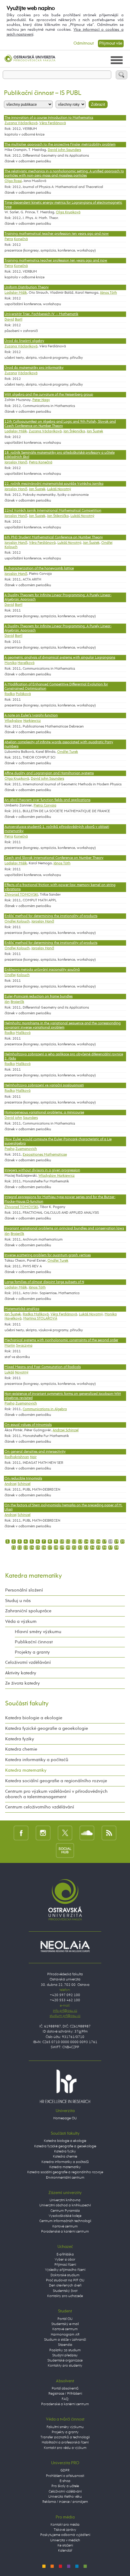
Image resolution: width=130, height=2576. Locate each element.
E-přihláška (65, 2255)
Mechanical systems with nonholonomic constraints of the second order (61, 1340)
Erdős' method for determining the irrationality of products (51, 916)
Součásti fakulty (27, 1704)
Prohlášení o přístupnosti (65, 2476)
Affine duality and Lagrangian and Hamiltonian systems (49, 773)
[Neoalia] (65, 1946)
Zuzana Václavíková (21, 123)
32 (80, 1548)
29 (62, 1548)
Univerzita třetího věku (65, 2497)
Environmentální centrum (65, 2178)
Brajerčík (17, 1002)
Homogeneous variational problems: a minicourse (44, 1113)
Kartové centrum (65, 2227)
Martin (10, 1346)
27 (50, 1548)
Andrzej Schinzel (66, 1430)
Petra (9, 239)
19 (116, 1542)
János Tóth (109, 293)
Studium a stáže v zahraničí (65, 2340)
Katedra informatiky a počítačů (37, 1760)
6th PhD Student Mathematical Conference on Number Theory (54, 537)
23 (26, 1548)
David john (13, 1118)
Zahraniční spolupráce (28, 1611)
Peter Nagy (41, 400)
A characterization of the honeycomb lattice (39, 568)
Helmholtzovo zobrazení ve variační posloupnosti (44, 1085)
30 (68, 1548)
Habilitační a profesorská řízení (65, 2443)
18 (110, 1542)
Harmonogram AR (65, 2335)
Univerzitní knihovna (65, 2200)
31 (74, 1548)
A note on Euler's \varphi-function (31, 715)
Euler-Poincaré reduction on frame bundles (39, 997)
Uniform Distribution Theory (27, 287)
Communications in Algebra (45, 1409)
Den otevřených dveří (65, 2286)
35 (98, 1548)
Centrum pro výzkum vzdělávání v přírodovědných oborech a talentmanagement (56, 1794)
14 (86, 1542)
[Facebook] (21, 1833)
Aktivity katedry (21, 1673)
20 (122, 1542)
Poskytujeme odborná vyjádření (65, 2535)
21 (14, 1548)
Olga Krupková (68, 212)
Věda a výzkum (21, 1621)
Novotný (22, 1373)
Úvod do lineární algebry (24, 341)
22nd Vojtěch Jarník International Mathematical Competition (53, 511)
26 (44, 1548)
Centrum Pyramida (65, 2211)
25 (38, 1548)
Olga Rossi (13, 181)
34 (92, 1548)
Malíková (23, 1033)
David (9, 320)
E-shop (65, 2481)
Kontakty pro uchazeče (65, 2296)
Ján (7, 1002)
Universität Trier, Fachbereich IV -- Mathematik (41, 314)
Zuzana (11, 373)
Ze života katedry (23, 1683)
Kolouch (23, 975)
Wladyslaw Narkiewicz (57, 1176)
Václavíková (28, 373)
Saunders (30, 1118)
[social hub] (65, 1850)
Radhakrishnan (17, 1457)
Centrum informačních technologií (65, 2221)
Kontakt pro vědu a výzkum (65, 2448)
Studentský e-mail (65, 2324)
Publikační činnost (34, 1642)
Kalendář (65, 2551)
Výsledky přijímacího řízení (65, 2270)
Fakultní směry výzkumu (65, 2427)
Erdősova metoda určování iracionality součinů (42, 970)
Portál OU (65, 2319)
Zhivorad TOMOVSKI (21, 895)
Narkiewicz (32, 721)
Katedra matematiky (34, 1576)
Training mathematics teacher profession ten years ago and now (56, 261)
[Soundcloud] (87, 1833)
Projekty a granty (32, 1652)
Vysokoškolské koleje (65, 2216)
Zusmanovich (26, 1149)
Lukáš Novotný (59, 489)
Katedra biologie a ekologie (34, 1718)
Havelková (26, 663)
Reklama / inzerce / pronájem (65, 2502)
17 (104, 1542)
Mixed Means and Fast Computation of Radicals (43, 1367)
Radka (10, 694)
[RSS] (109, 1833)
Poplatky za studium (65, 2350)
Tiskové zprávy (65, 2530)
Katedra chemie (21, 1749)
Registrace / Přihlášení (65, 2394)
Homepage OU (65, 2118)
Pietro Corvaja (45, 806)
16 (98, 1542)
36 (104, 1548)
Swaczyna (24, 1346)
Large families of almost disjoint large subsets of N (44, 1282)
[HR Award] (65, 2086)
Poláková (23, 694)
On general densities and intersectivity (35, 1452)
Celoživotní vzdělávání (28, 1662)
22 (20, 1548)
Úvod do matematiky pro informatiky (34, 368)
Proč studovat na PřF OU (65, 2280)
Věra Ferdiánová (53, 123)
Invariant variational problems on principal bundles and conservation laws (64, 1229)
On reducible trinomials (23, 1479)
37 (110, 1548)
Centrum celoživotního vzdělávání (40, 1807)
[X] (65, 1833)
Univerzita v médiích (65, 2540)
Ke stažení (65, 2546)
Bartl (19, 320)
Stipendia (65, 2345)
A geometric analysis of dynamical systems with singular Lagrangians (60, 658)
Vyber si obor (65, 2260)
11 (68, 1542)
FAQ (65, 2399)
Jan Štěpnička (74, 431)
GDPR (65, 2471)
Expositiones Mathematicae (45, 1155)
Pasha (10, 1149)
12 (74, 1542)
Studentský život (65, 2291)
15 (92, 1542)
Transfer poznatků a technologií (65, 2437)
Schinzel (24, 1484)
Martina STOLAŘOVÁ (40, 1319)
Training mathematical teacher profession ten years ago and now (57, 234)
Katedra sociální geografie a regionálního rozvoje (56, 1781)
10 (62, 1542)
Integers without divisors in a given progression (42, 1170)
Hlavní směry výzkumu (38, 1632)
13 (80, 1542)
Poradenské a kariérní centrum (65, 2232)
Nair (33, 1457)
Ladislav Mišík (16, 293)
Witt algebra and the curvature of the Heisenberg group (49, 395)
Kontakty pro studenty (65, 2366)
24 (32, 1548)
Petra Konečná (41, 462)
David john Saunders (64, 150)
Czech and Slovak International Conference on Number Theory (54, 858)
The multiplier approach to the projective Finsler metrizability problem (60, 145)
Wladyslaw (13, 721)
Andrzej (11, 1484)
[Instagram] (43, 1833)
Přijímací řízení (65, 2265)
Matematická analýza (22, 1309)
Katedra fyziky (20, 1739)
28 (56, 1548)
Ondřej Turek (68, 752)
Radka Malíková (36, 1314)
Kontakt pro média (65, 2525)
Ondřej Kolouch (17, 922)
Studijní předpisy (65, 2355)
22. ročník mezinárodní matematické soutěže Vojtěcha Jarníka (54, 484)
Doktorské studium (65, 2275)
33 (86, 1548)
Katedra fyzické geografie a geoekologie (47, 1728)
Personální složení (24, 1590)
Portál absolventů (65, 2389)
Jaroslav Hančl (16, 462)
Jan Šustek (95, 431)
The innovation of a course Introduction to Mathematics (49, 118)
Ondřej (10, 975)
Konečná (21, 239)
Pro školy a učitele (65, 2486)
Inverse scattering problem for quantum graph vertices (48, 1255)
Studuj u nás (18, 1601)
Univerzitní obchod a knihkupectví (65, 2205)
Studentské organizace (65, 2361)
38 (116, 1548)
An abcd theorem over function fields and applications (47, 800)
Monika (11, 663)
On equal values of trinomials (28, 1425)
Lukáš (9, 1373)
